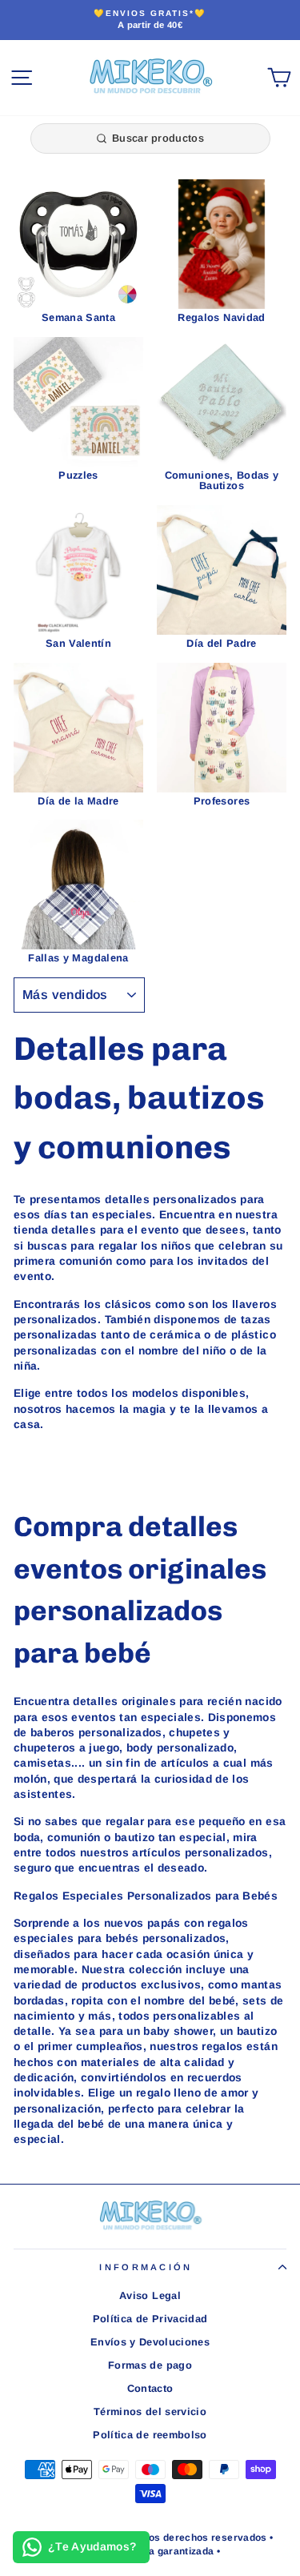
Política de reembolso (150, 2435)
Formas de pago (150, 2365)
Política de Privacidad (150, 2319)
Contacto (150, 2388)
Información (146, 2267)
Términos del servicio (150, 2411)
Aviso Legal (150, 2295)
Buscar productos (158, 138)
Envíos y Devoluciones (150, 2342)
